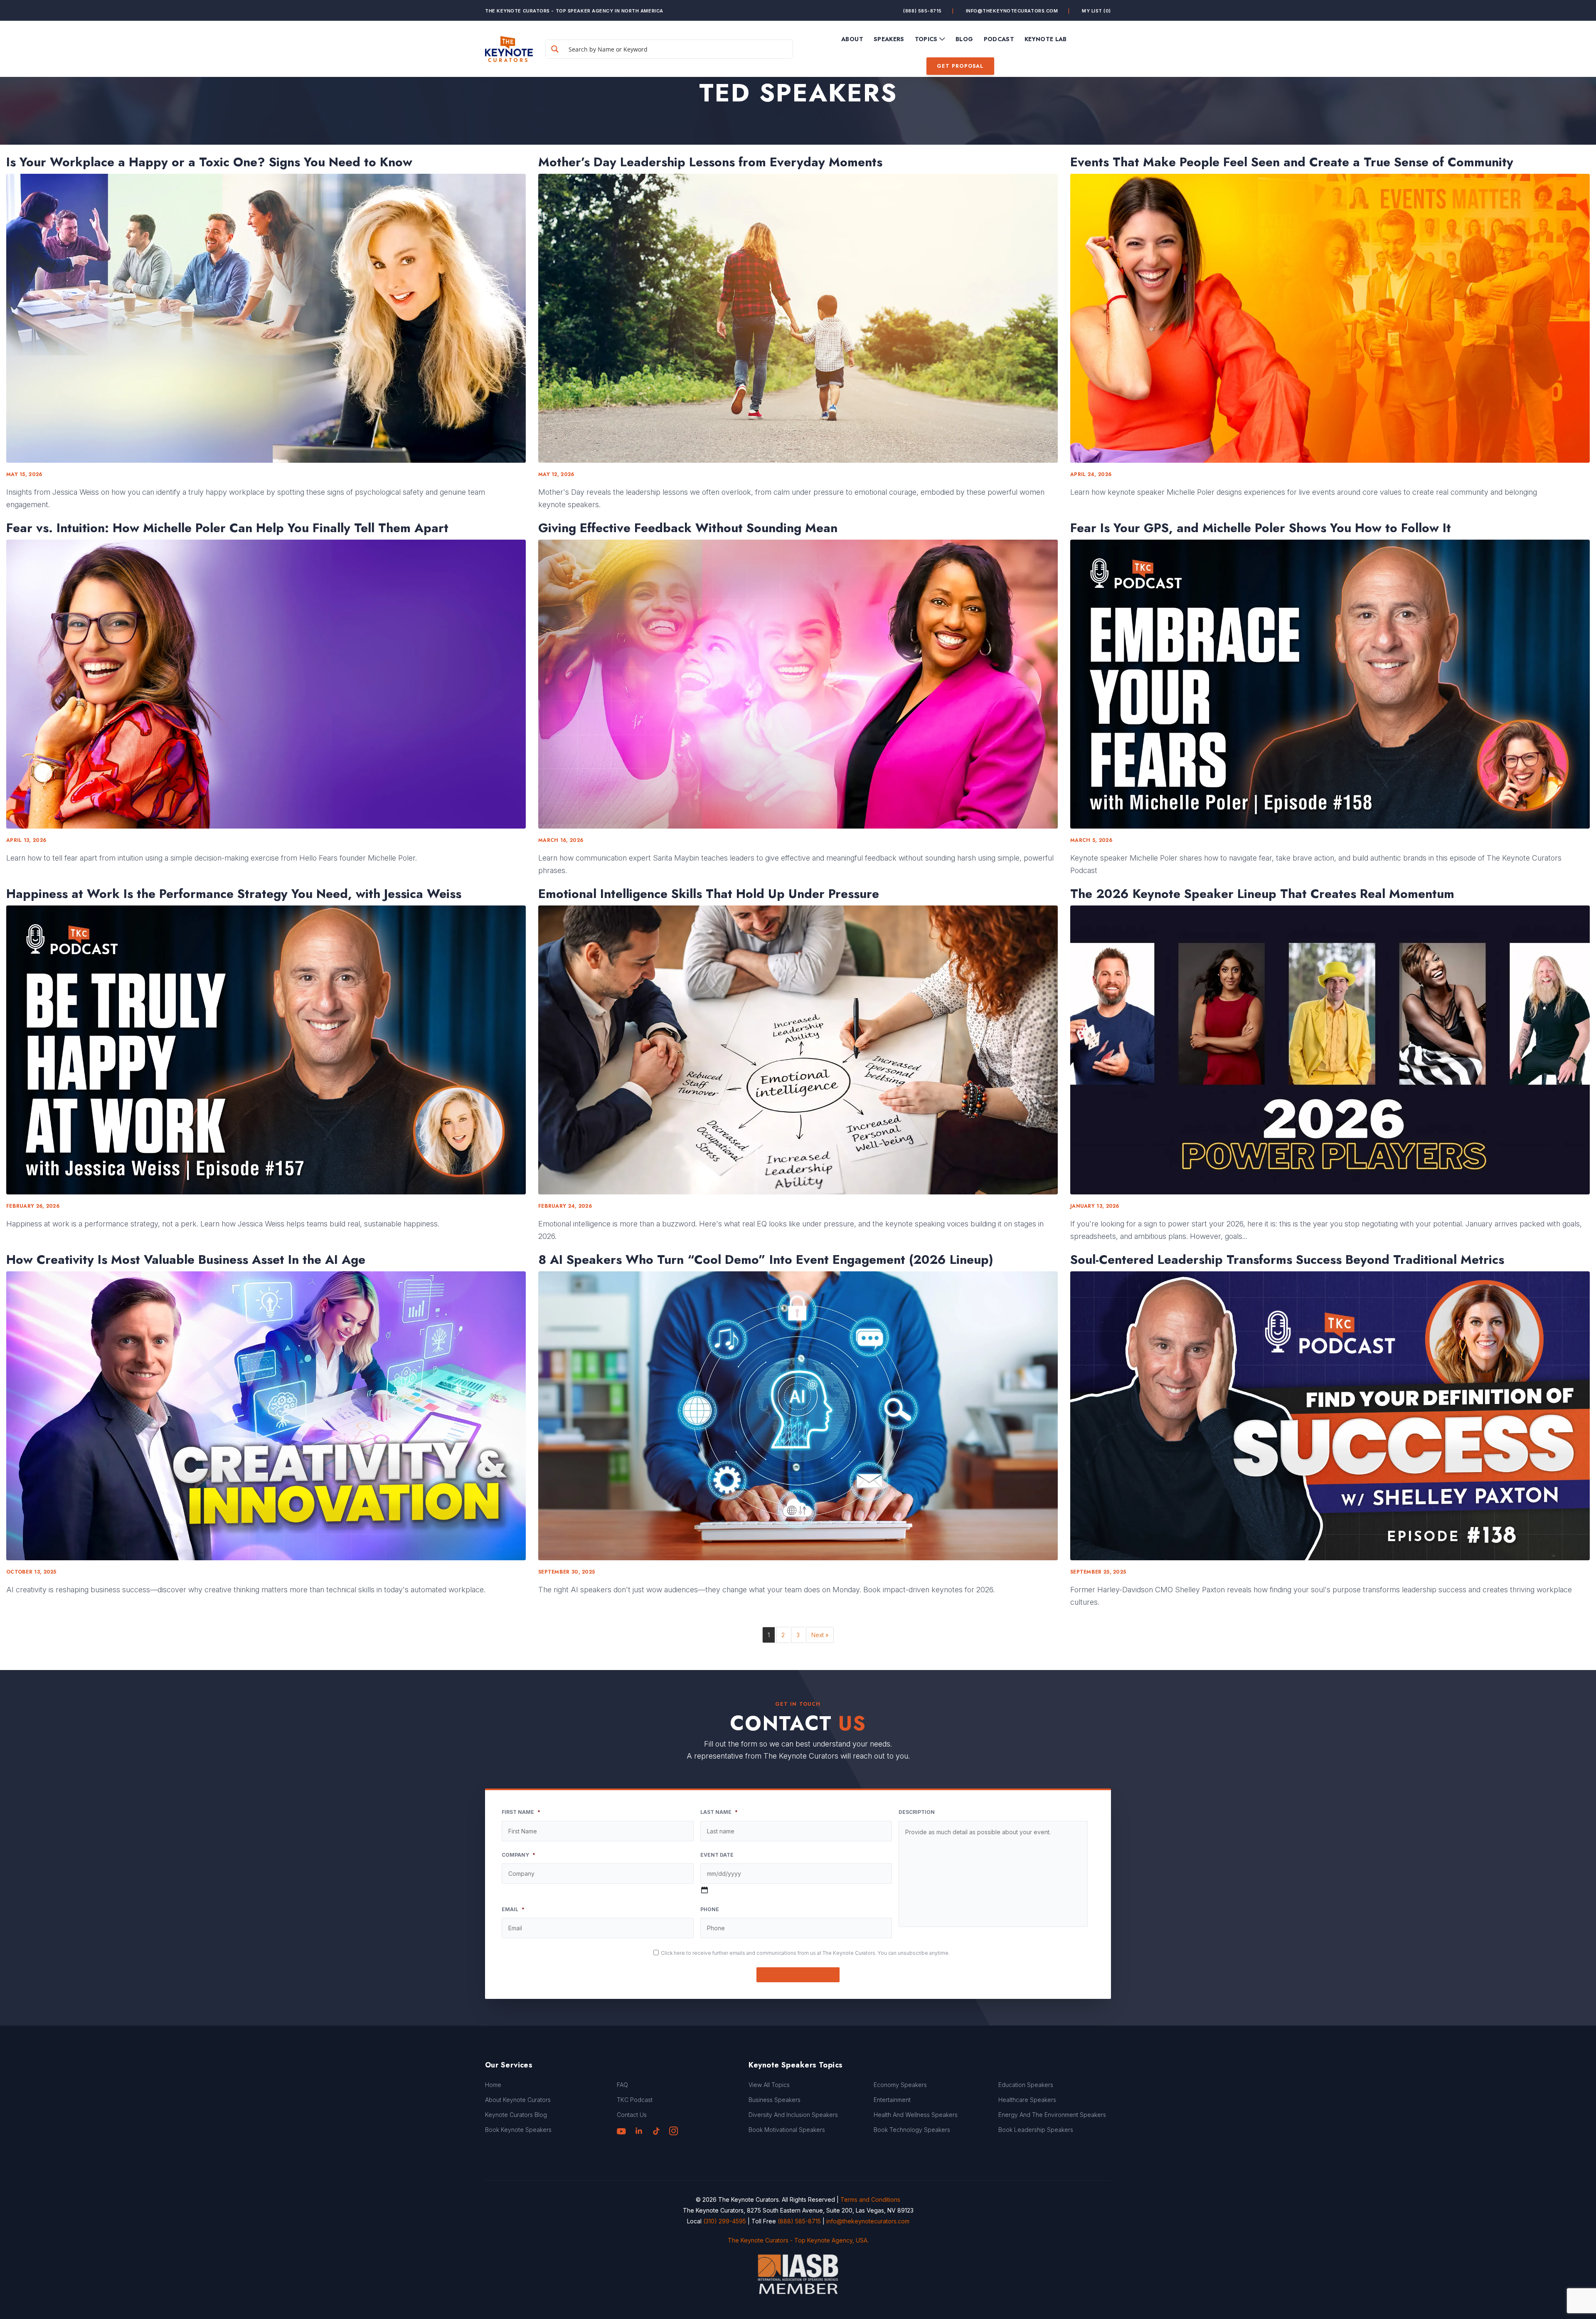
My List (1096, 11)
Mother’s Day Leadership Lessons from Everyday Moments (710, 162)
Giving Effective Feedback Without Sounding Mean (688, 528)
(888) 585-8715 (922, 11)
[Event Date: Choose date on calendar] (704, 1890)
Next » (820, 1635)
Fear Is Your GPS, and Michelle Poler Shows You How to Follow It (1261, 528)
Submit (798, 1975)
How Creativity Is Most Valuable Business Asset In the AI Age (186, 1260)
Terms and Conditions (870, 2199)
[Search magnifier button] (555, 49)
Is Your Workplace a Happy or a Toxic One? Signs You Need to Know (209, 162)
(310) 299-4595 (725, 2221)
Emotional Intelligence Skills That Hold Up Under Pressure (709, 894)
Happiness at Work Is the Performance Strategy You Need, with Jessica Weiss (234, 894)
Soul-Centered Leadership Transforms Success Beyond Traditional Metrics (1287, 1260)
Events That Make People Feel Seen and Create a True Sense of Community (1292, 162)
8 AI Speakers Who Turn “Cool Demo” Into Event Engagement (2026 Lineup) (766, 1260)
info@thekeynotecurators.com (1012, 11)
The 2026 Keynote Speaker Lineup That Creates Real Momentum (1262, 894)
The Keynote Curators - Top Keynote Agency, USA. (798, 2240)
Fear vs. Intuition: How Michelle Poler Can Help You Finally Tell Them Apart (227, 528)
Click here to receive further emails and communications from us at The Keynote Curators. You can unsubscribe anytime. (805, 1953)
